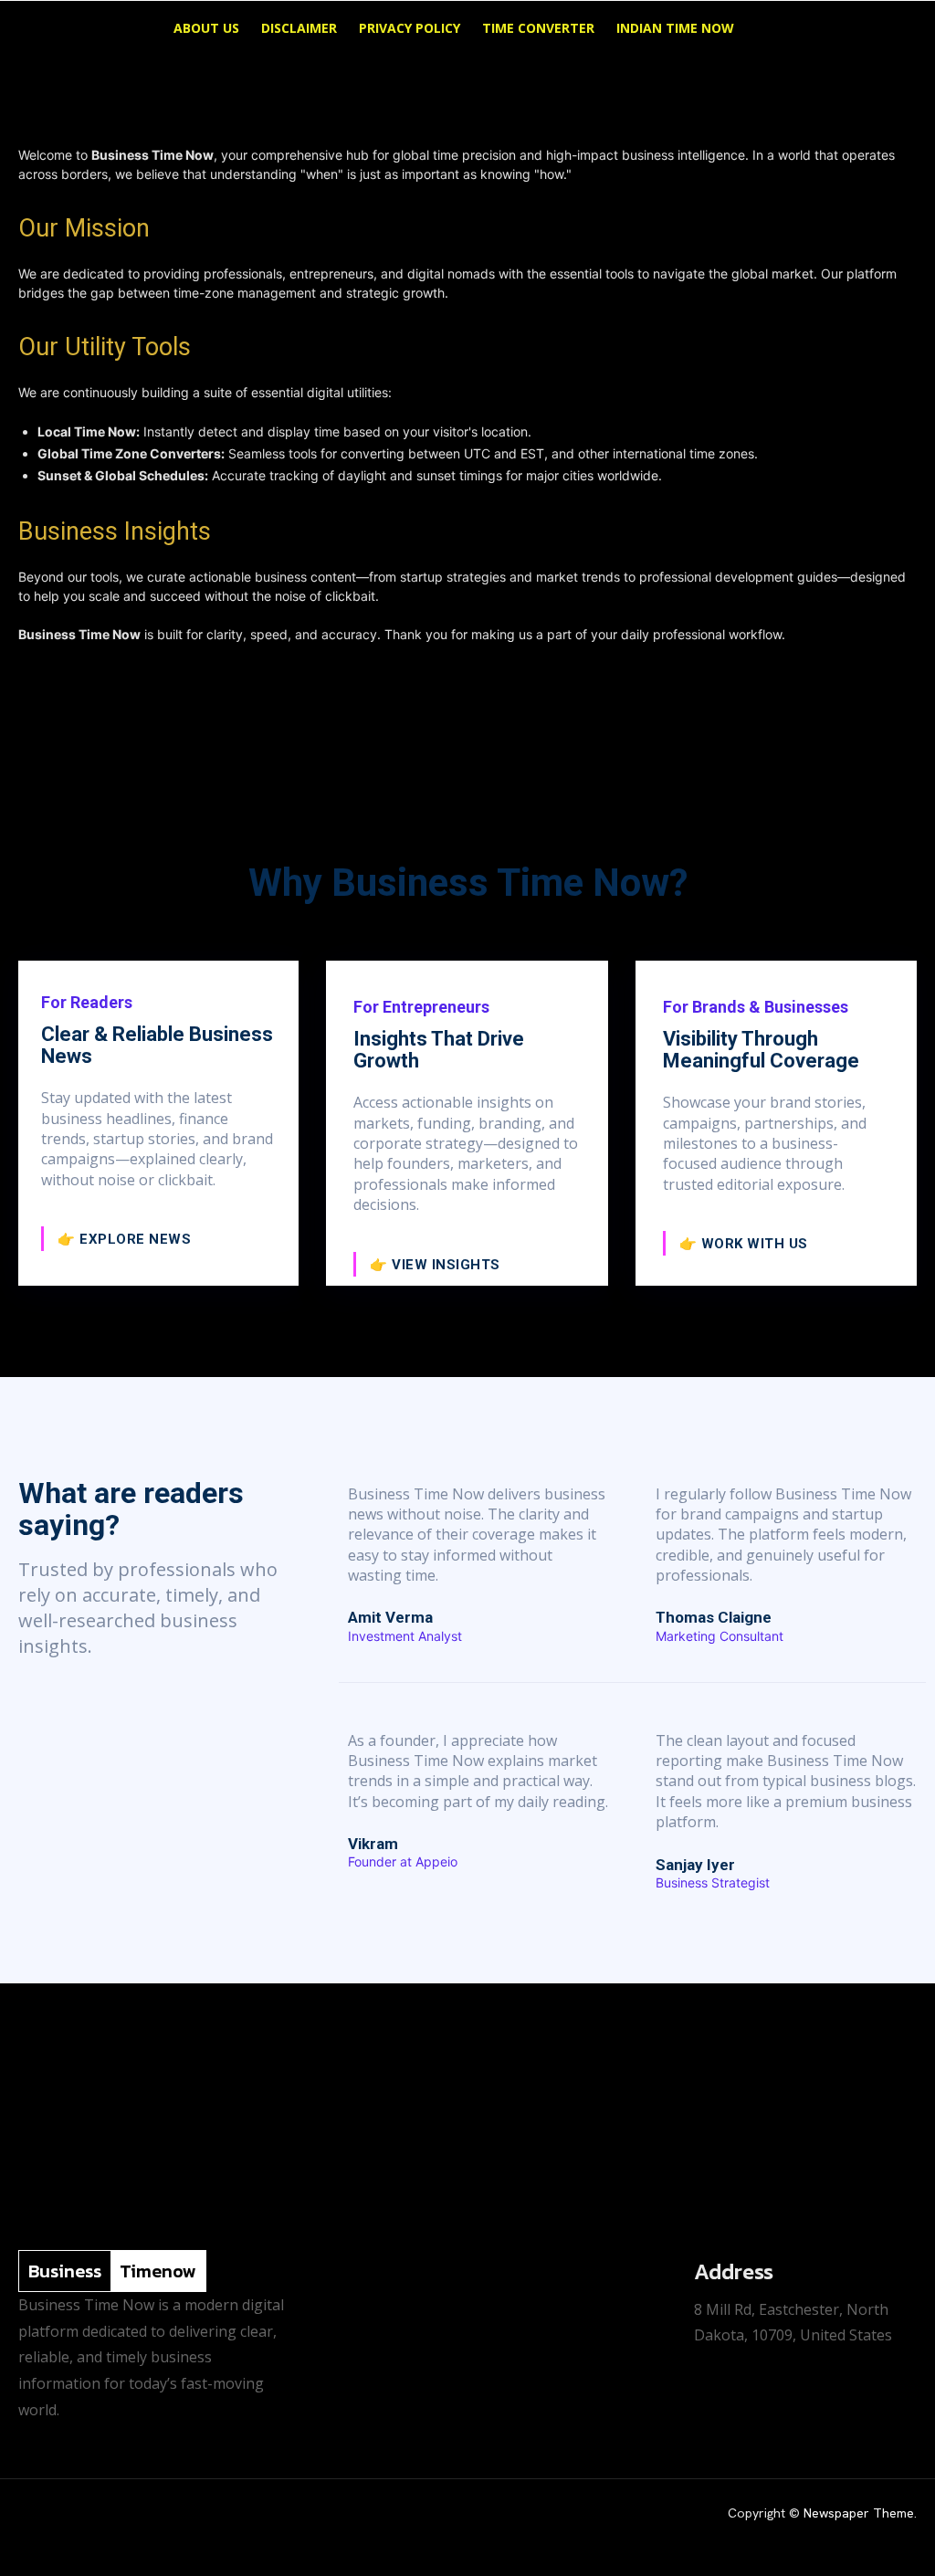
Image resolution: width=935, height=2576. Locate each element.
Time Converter (538, 28)
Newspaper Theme (859, 2513)
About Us (206, 28)
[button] (893, 30)
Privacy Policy (410, 28)
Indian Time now (675, 28)
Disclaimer (299, 28)
